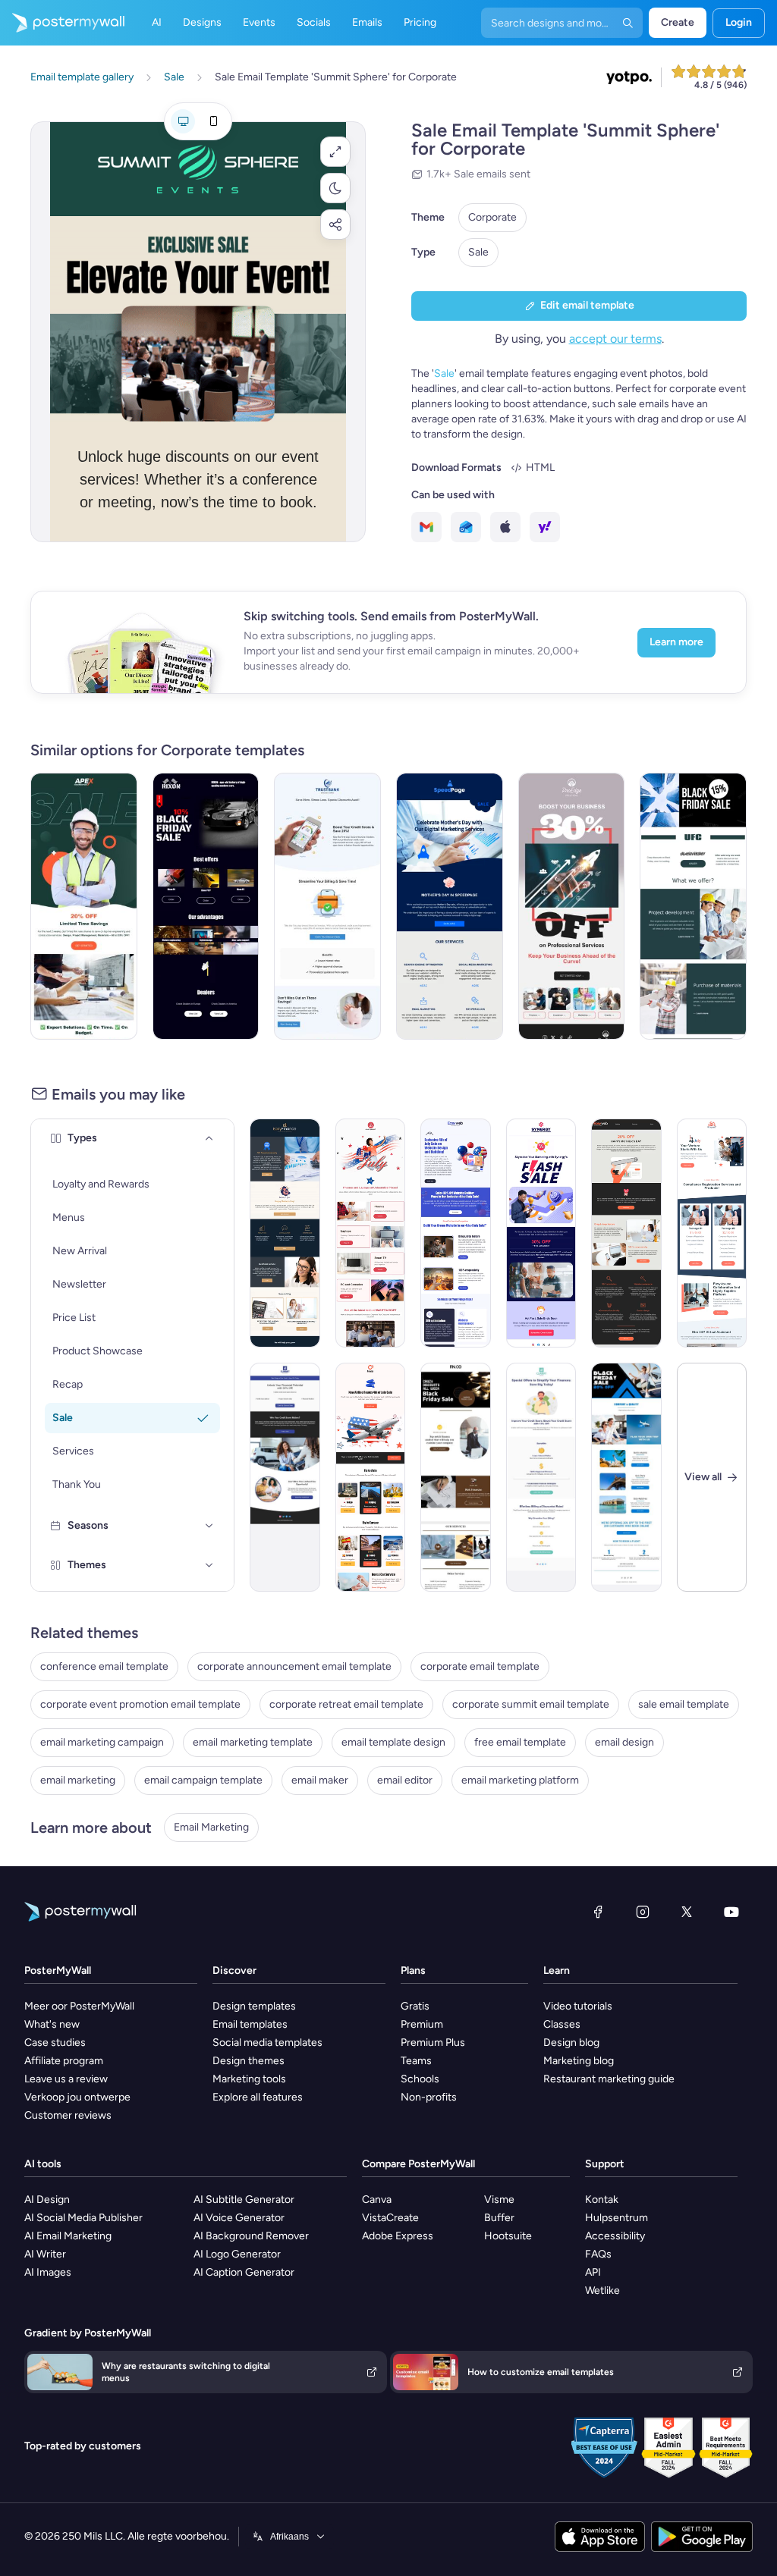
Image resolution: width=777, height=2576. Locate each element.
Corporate (492, 217)
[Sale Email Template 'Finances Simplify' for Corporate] (327, 906)
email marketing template (253, 1742)
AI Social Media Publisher (83, 2218)
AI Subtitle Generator (244, 2199)
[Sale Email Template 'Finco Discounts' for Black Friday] (456, 1477)
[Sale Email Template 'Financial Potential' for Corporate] (285, 1477)
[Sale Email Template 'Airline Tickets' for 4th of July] (371, 1477)
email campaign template (203, 1780)
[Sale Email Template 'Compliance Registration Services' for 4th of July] (712, 1233)
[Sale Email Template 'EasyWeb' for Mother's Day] (626, 1233)
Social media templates (267, 2043)
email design (624, 1742)
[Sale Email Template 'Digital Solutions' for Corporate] (541, 1233)
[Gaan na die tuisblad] (62, 23)
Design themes (249, 2061)
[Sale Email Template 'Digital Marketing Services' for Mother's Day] (450, 906)
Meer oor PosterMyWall (79, 2006)
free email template (520, 1742)
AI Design (47, 2199)
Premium (422, 2024)
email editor (405, 1780)
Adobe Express (398, 2236)
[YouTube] (731, 1912)
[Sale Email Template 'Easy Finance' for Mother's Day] (285, 1233)
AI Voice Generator (239, 2218)
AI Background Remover (251, 2236)
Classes (562, 2024)
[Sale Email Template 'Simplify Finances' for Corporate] (541, 1477)
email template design (393, 1742)
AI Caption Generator (244, 2272)
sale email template (684, 1704)
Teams (416, 2061)
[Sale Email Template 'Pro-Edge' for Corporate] (572, 906)
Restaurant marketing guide (609, 2079)
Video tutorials (578, 2006)
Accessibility (615, 2236)
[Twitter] (687, 1912)
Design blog (571, 2043)
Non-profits (429, 2097)
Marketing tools (249, 2079)
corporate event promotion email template (140, 1704)
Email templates (250, 2024)
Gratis (415, 2006)
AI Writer (45, 2254)
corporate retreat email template (346, 1704)
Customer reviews (68, 2115)
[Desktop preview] (183, 121)
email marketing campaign (102, 1742)
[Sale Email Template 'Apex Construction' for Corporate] (84, 906)
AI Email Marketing (68, 2236)
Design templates (254, 2006)
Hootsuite (508, 2236)
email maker (320, 1780)
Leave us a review (66, 2079)
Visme (499, 2199)
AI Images (48, 2272)
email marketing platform (520, 1780)
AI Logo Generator (237, 2254)
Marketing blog (579, 2061)
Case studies (55, 2043)
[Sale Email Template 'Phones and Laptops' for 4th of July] (371, 1233)
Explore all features (258, 2097)
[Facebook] (598, 1912)
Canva (377, 2199)
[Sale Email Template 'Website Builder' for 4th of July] (456, 1233)
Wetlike (602, 2290)
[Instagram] (643, 1912)
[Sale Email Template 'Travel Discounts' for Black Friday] (626, 1477)
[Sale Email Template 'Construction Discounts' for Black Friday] (693, 906)
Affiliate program (64, 2061)
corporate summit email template (531, 1704)
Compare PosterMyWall (418, 2164)
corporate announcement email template (294, 1666)
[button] (335, 152)
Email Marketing (211, 1827)
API (593, 2272)
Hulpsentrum (617, 2218)
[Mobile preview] (213, 121)
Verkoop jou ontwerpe (77, 2097)
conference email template (104, 1666)
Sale (478, 252)
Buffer (499, 2218)
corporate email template (480, 1666)
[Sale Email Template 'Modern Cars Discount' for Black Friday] (206, 906)
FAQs (598, 2254)
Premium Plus (433, 2043)
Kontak (602, 2199)
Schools (420, 2079)
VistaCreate (390, 2218)
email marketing (78, 1780)
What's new (52, 2024)
